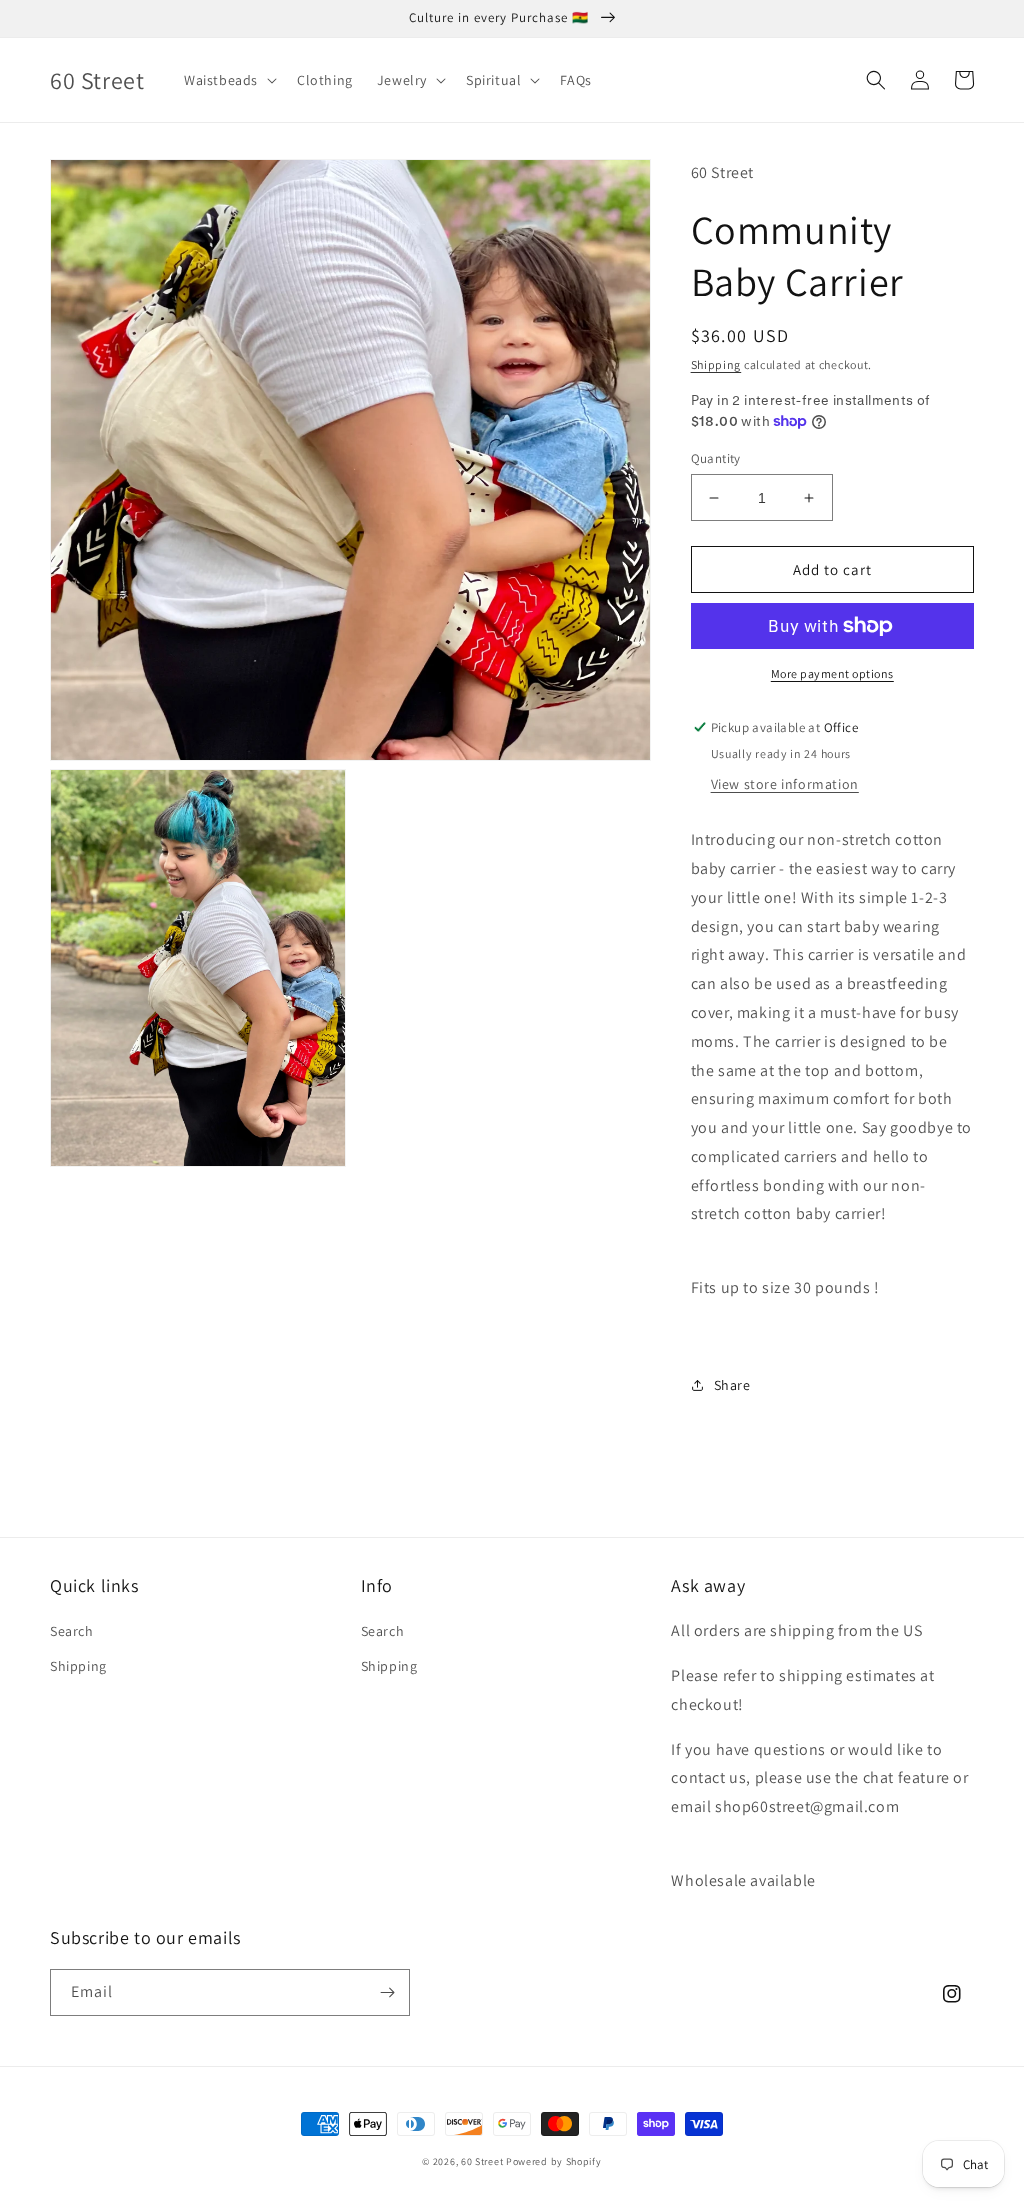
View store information (785, 784)
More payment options (832, 673)
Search (72, 1631)
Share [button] (732, 1385)
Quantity (716, 458)
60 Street (482, 2161)
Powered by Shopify (554, 2161)
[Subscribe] (387, 1992)
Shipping (716, 364)
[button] (228, 80)
